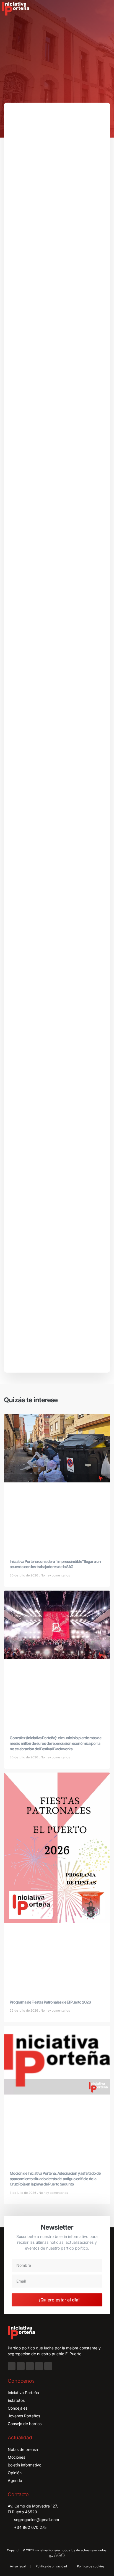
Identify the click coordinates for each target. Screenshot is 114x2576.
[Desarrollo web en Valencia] (59, 2555)
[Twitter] (30, 2366)
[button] (106, 9)
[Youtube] (39, 2366)
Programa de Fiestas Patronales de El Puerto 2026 (50, 2002)
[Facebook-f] (12, 2366)
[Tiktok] (48, 2366)
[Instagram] (21, 2366)
